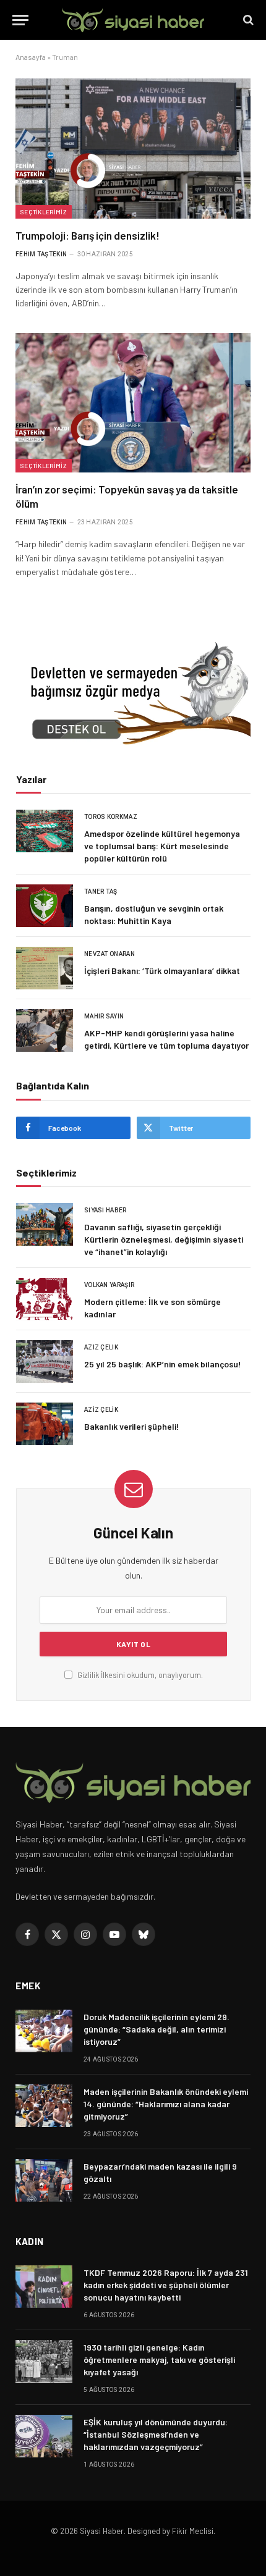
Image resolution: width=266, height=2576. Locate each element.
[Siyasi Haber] (133, 20)
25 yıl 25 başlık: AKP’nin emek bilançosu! (163, 1364)
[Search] (247, 20)
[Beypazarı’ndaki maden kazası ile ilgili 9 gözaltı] (44, 2180)
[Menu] (20, 20)
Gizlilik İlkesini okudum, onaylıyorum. (139, 1675)
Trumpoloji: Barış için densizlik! (88, 235)
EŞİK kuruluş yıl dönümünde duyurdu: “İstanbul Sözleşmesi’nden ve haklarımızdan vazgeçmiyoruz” (156, 2434)
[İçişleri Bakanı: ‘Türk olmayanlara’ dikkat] (45, 968)
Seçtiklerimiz (44, 212)
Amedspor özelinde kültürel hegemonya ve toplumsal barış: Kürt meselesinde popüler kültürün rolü (162, 846)
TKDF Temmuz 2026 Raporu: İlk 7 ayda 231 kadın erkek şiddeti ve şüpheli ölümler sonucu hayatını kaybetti (166, 2285)
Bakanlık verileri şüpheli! (132, 1426)
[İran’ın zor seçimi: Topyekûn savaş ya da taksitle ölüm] (133, 403)
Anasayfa (31, 57)
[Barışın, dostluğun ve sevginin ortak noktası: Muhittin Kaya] (45, 906)
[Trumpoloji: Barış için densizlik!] (133, 148)
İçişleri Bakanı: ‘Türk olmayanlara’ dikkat (162, 971)
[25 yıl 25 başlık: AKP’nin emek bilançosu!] (45, 1361)
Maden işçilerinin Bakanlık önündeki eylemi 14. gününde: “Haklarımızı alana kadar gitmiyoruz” (166, 2104)
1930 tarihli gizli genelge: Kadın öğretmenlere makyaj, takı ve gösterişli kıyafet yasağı (159, 2360)
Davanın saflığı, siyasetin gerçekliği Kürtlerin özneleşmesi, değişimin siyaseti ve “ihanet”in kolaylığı (164, 1239)
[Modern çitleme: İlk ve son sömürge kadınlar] (45, 1299)
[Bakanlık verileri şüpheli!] (45, 1424)
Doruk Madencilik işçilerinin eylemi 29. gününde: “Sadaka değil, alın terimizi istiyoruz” (157, 2029)
